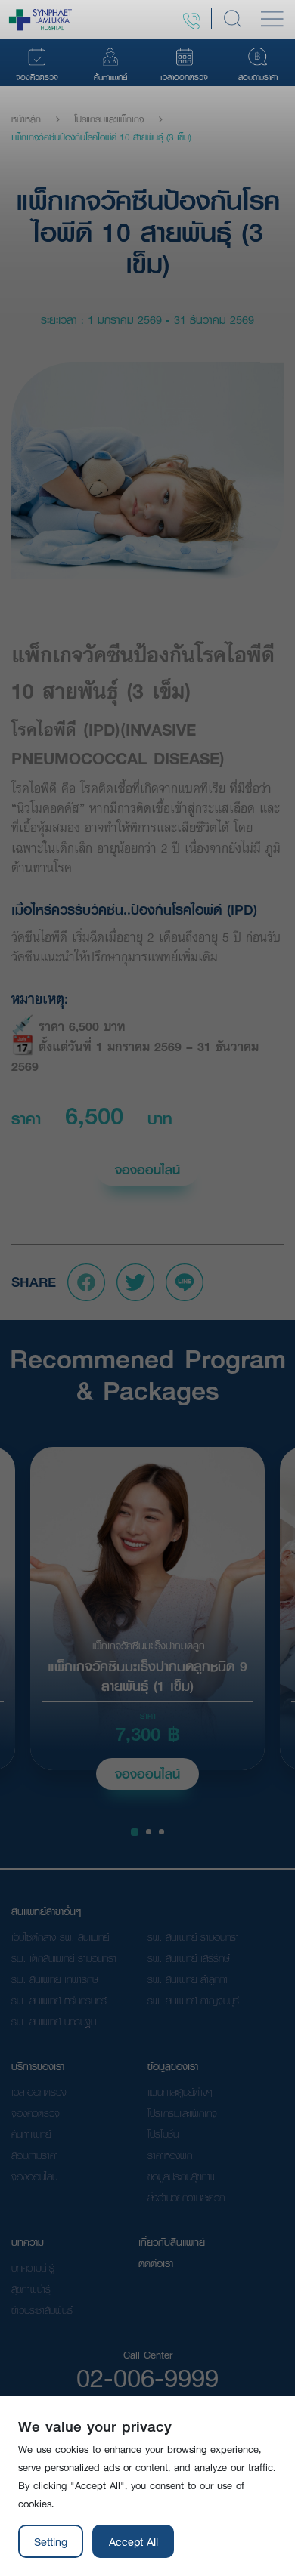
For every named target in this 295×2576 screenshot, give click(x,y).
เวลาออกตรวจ (39, 2092)
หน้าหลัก (26, 119)
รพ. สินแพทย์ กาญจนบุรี (193, 2001)
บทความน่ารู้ (33, 2268)
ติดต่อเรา (156, 2263)
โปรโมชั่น (163, 2134)
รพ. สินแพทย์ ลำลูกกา (188, 1979)
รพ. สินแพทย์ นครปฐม (54, 2022)
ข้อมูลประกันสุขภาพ (182, 2176)
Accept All (134, 2541)
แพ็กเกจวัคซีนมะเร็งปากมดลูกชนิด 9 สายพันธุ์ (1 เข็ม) (147, 1677)
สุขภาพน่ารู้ (31, 2289)
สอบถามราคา (35, 2155)
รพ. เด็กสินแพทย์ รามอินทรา (64, 1958)
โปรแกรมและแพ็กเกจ (109, 119)
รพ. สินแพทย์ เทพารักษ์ (55, 1979)
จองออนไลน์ (147, 1169)
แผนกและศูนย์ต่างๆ (180, 2092)
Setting (51, 2541)
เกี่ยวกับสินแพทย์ (172, 2242)
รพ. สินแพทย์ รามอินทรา (193, 1937)
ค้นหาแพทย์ (31, 2134)
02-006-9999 (147, 2377)
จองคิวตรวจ (36, 2113)
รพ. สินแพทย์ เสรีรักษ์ (189, 1958)
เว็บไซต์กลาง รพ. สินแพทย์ (60, 1937)
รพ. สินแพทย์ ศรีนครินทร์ (59, 2001)
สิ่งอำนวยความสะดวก (186, 2198)
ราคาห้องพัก (170, 2155)
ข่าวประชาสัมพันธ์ (42, 2310)
